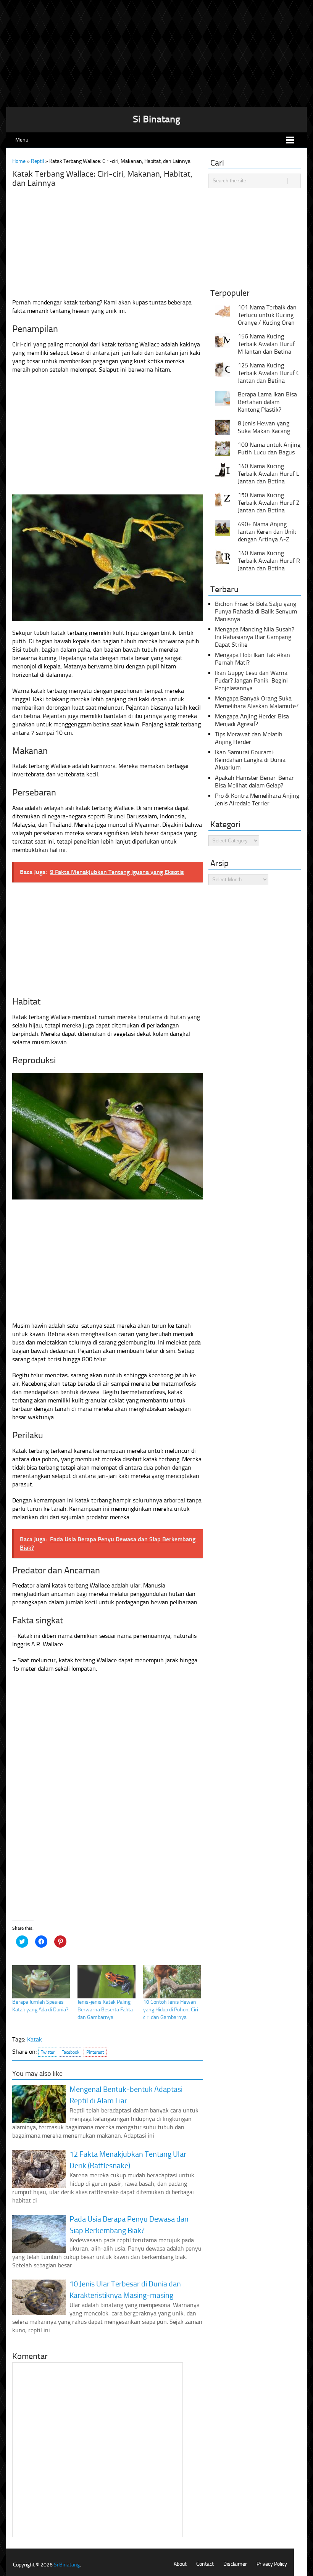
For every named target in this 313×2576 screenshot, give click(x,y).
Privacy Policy (272, 2564)
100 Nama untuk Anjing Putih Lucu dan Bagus (269, 448)
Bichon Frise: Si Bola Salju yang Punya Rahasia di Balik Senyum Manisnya (256, 611)
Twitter (48, 2052)
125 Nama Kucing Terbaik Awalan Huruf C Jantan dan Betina (269, 373)
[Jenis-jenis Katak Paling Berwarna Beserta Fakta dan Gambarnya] (106, 1982)
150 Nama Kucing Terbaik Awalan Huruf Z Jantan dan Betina (269, 503)
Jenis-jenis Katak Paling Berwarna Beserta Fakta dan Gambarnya (105, 2010)
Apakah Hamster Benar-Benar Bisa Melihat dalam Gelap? (254, 782)
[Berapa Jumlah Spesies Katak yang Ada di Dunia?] (41, 1982)
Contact (205, 2564)
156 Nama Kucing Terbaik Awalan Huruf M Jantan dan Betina (266, 344)
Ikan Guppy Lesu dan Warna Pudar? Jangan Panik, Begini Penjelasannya (251, 680)
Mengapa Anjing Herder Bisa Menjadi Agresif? (252, 720)
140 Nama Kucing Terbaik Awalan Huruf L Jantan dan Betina (269, 474)
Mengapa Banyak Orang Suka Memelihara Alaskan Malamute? (257, 702)
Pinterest (95, 2052)
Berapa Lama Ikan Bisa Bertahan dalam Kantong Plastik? (267, 402)
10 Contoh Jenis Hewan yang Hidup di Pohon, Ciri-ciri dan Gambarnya (172, 2010)
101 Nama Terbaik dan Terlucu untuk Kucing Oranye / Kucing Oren (267, 315)
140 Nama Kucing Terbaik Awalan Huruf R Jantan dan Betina (269, 561)
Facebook (70, 2052)
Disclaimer (235, 2564)
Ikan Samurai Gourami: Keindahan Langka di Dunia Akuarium (250, 760)
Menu (22, 140)
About (180, 2564)
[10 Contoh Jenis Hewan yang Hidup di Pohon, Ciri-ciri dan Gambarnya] (172, 1982)
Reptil (37, 161)
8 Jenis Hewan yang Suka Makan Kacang (264, 427)
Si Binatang (157, 119)
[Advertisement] (156, 53)
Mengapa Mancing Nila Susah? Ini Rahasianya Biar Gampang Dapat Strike (255, 637)
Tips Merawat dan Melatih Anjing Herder (249, 738)
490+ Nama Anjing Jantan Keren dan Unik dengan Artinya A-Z (267, 532)
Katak (35, 2039)
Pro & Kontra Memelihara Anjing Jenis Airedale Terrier (257, 799)
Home (19, 161)
